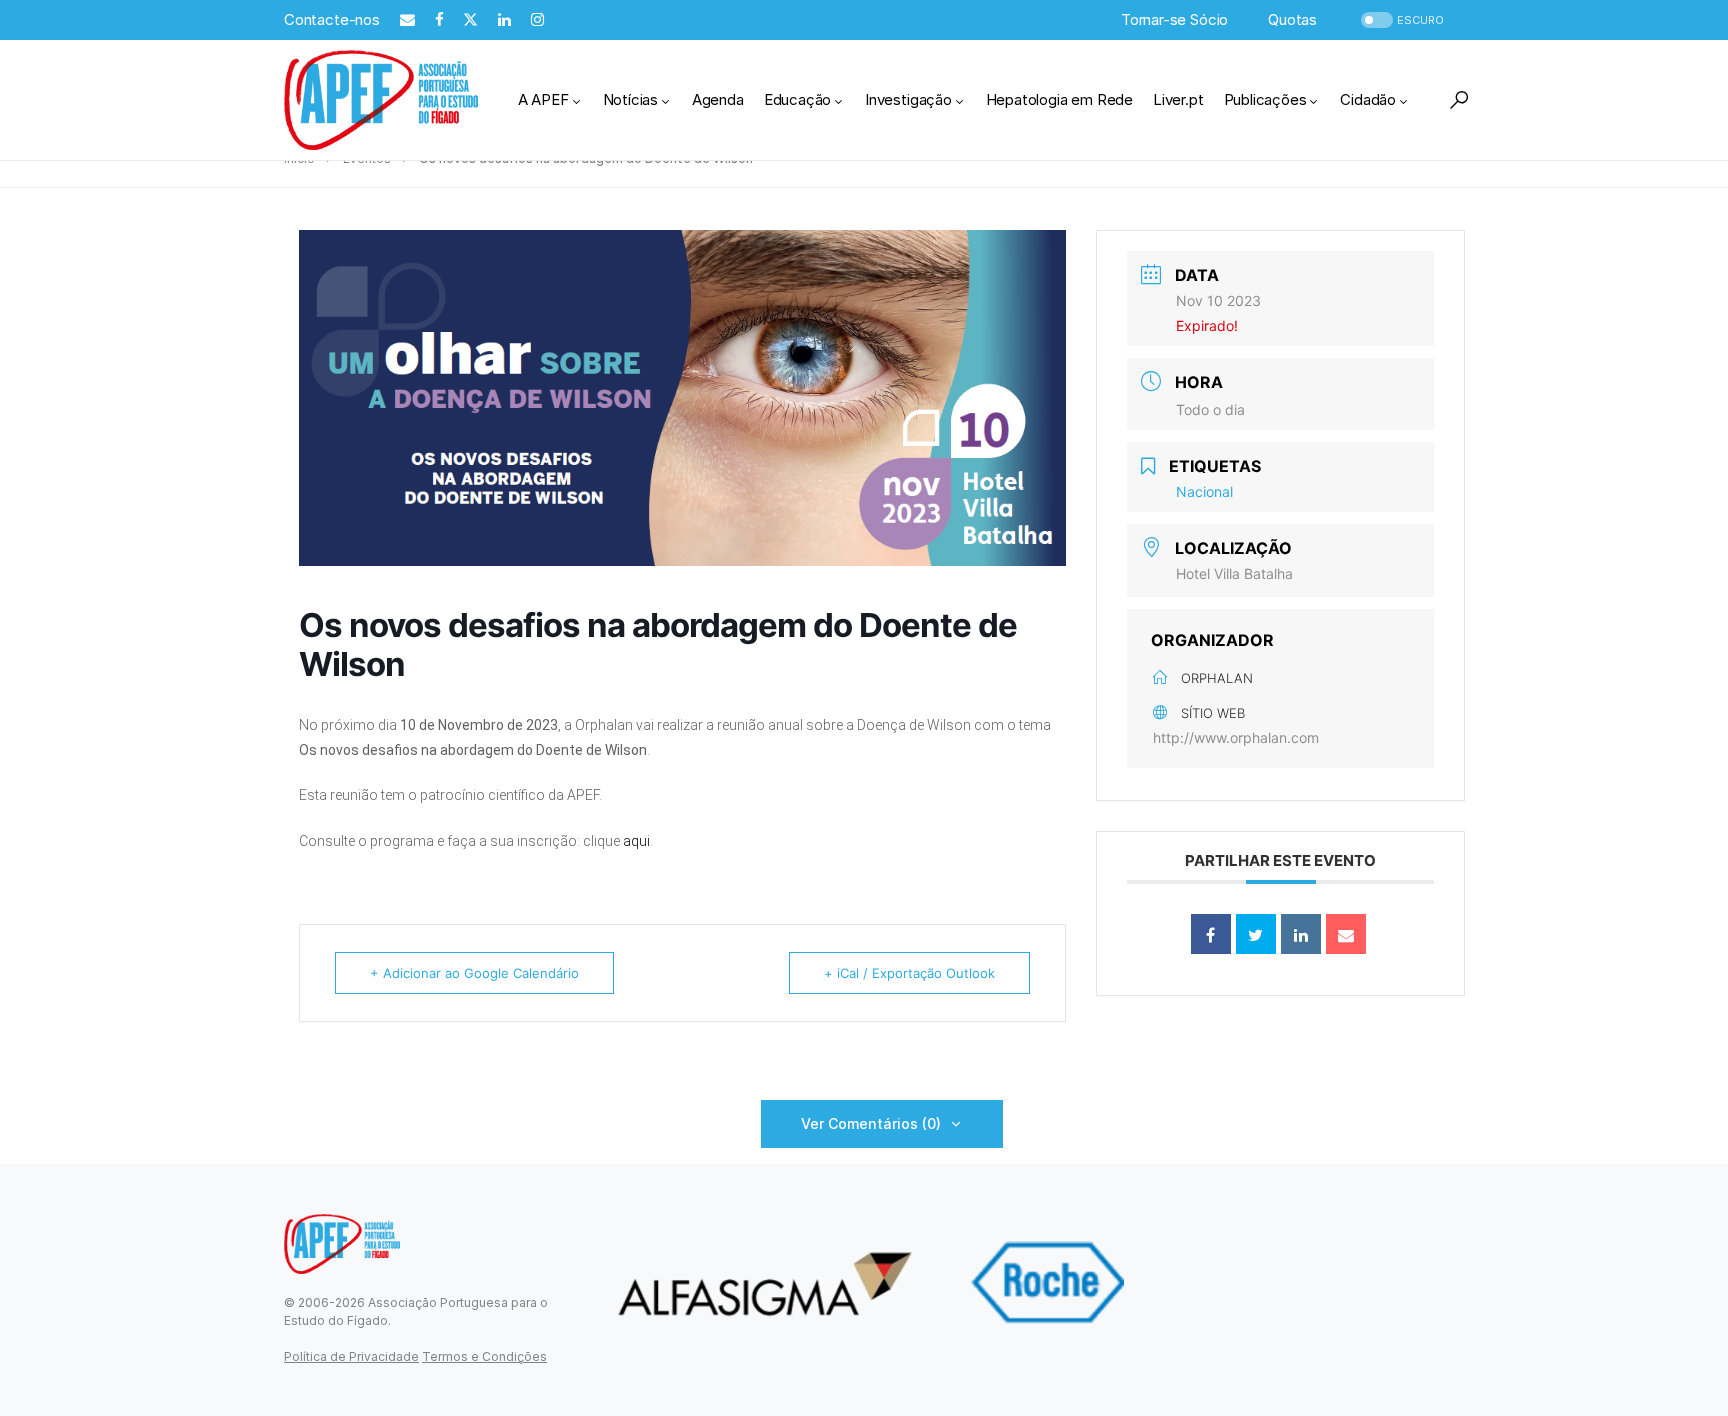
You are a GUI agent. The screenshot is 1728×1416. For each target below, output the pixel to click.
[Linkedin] (1301, 934)
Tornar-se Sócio (1174, 19)
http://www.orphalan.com (1236, 737)
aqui (636, 841)
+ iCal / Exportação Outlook (909, 973)
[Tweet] (1256, 934)
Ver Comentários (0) (871, 1123)
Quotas (1292, 19)
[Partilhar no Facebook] (1211, 934)
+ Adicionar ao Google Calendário (474, 973)
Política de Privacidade (351, 1356)
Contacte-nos (332, 19)
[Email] (1346, 934)
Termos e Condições (484, 1356)
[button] (1400, 20)
